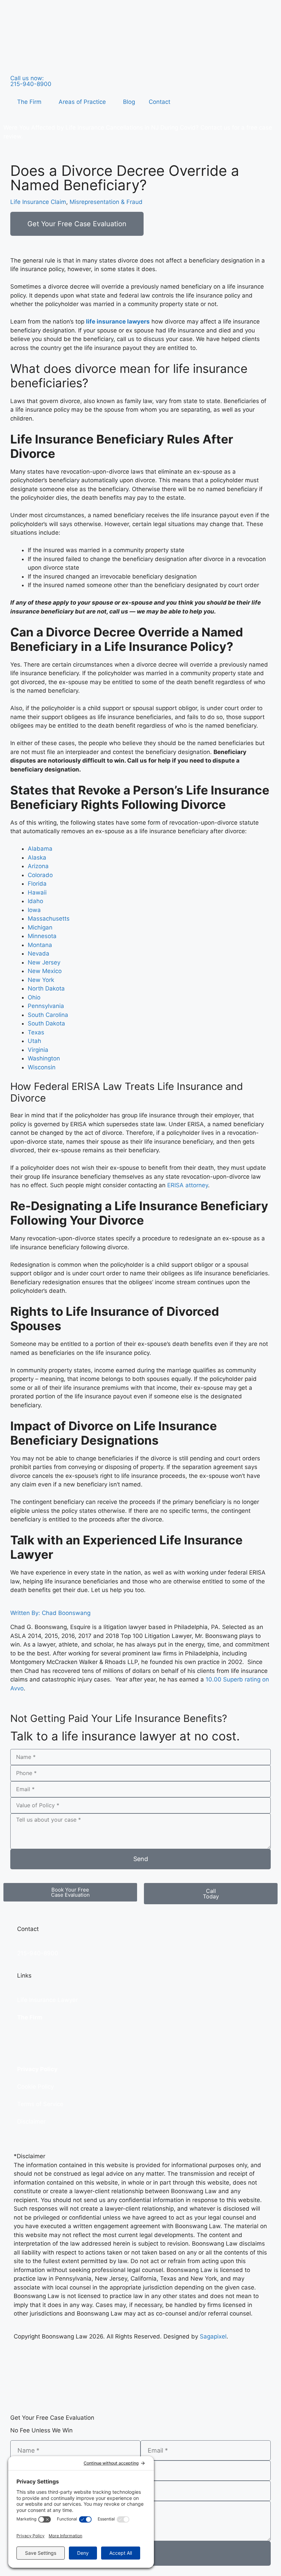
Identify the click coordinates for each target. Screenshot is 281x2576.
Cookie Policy (35, 2087)
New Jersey (44, 962)
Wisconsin (42, 1067)
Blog (129, 102)
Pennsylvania (46, 1006)
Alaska (37, 858)
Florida (37, 884)
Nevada (39, 953)
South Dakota (46, 1023)
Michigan (40, 927)
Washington (44, 1058)
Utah (34, 1041)
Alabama (40, 849)
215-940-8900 (38, 1953)
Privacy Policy (37, 2069)
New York (41, 980)
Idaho (35, 901)
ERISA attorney (188, 1185)
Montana (40, 945)
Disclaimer (31, 2122)
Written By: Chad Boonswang (50, 1613)
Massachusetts (49, 919)
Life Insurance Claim (38, 202)
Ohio (34, 997)
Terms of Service (40, 2104)
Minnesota (42, 936)
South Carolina (48, 1015)
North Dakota (46, 988)
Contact (160, 102)
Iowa (34, 910)
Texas (36, 1032)
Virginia (38, 1050)
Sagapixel (213, 2336)
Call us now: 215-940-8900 (31, 81)
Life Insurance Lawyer (47, 2000)
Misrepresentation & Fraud (106, 202)
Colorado (40, 875)
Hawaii (37, 892)
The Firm (29, 102)
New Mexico (45, 971)
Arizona (38, 866)
